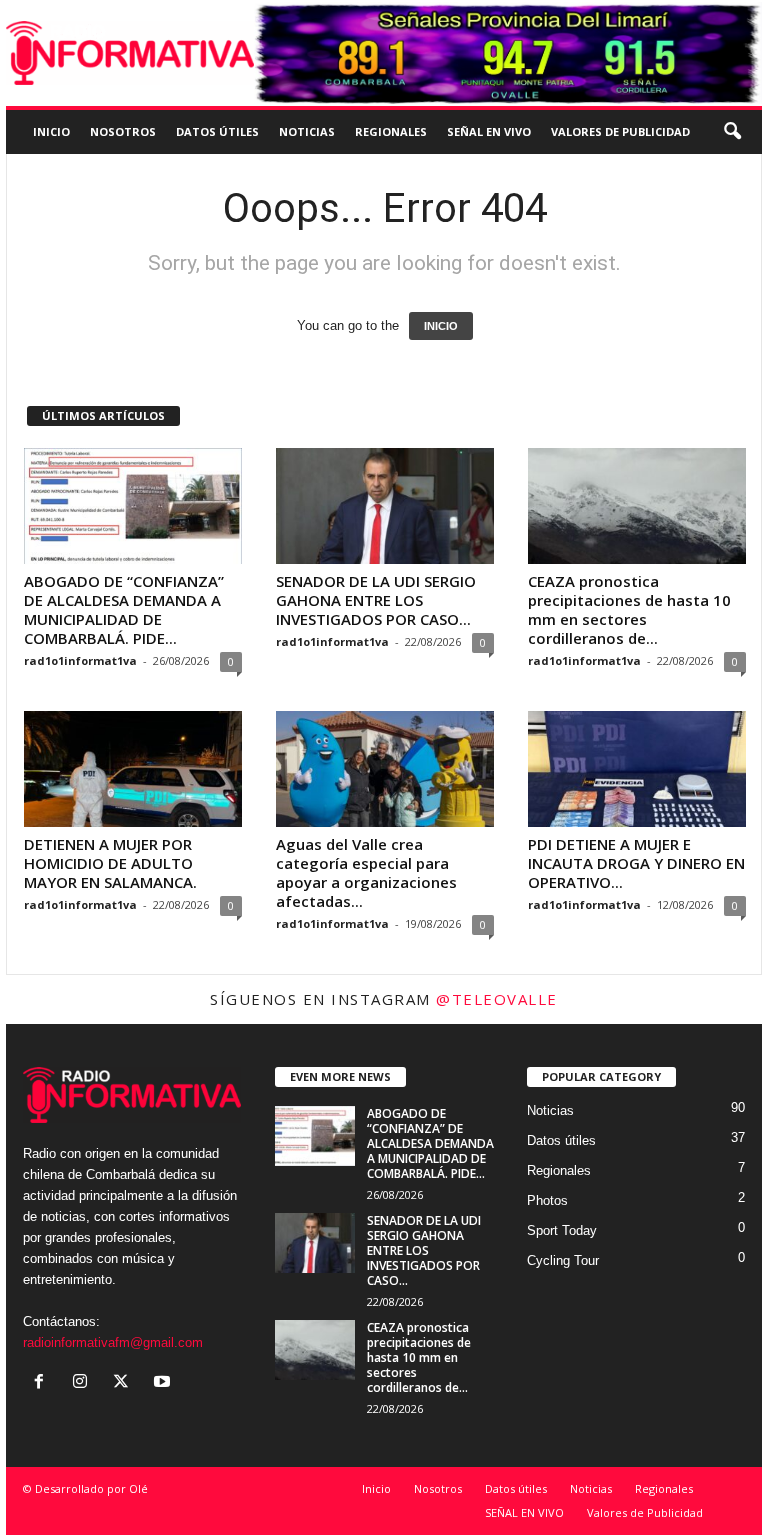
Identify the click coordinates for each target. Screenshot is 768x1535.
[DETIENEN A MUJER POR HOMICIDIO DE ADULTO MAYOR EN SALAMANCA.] (133, 769)
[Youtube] (164, 1383)
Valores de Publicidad (620, 131)
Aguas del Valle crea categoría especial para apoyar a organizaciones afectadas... (366, 872)
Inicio (51, 131)
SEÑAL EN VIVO (489, 131)
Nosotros (123, 131)
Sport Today (562, 1230)
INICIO (441, 326)
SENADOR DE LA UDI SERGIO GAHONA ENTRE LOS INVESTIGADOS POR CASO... (376, 600)
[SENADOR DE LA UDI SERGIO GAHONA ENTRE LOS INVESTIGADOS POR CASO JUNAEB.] (385, 506)
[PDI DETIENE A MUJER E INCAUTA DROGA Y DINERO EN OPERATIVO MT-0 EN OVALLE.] (637, 769)
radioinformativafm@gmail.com (113, 1342)
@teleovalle (497, 999)
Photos (547, 1200)
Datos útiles (217, 131)
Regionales (391, 131)
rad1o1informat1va (80, 660)
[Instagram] (84, 1383)
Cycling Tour (563, 1260)
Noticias (307, 131)
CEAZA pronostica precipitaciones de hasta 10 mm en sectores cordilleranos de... (629, 609)
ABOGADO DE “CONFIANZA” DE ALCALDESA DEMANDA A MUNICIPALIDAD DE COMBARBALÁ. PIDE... (124, 609)
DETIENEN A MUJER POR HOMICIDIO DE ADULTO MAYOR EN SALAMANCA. (110, 863)
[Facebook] (43, 1383)
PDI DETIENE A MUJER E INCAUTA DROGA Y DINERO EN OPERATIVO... (636, 863)
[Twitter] (125, 1383)
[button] (732, 132)
